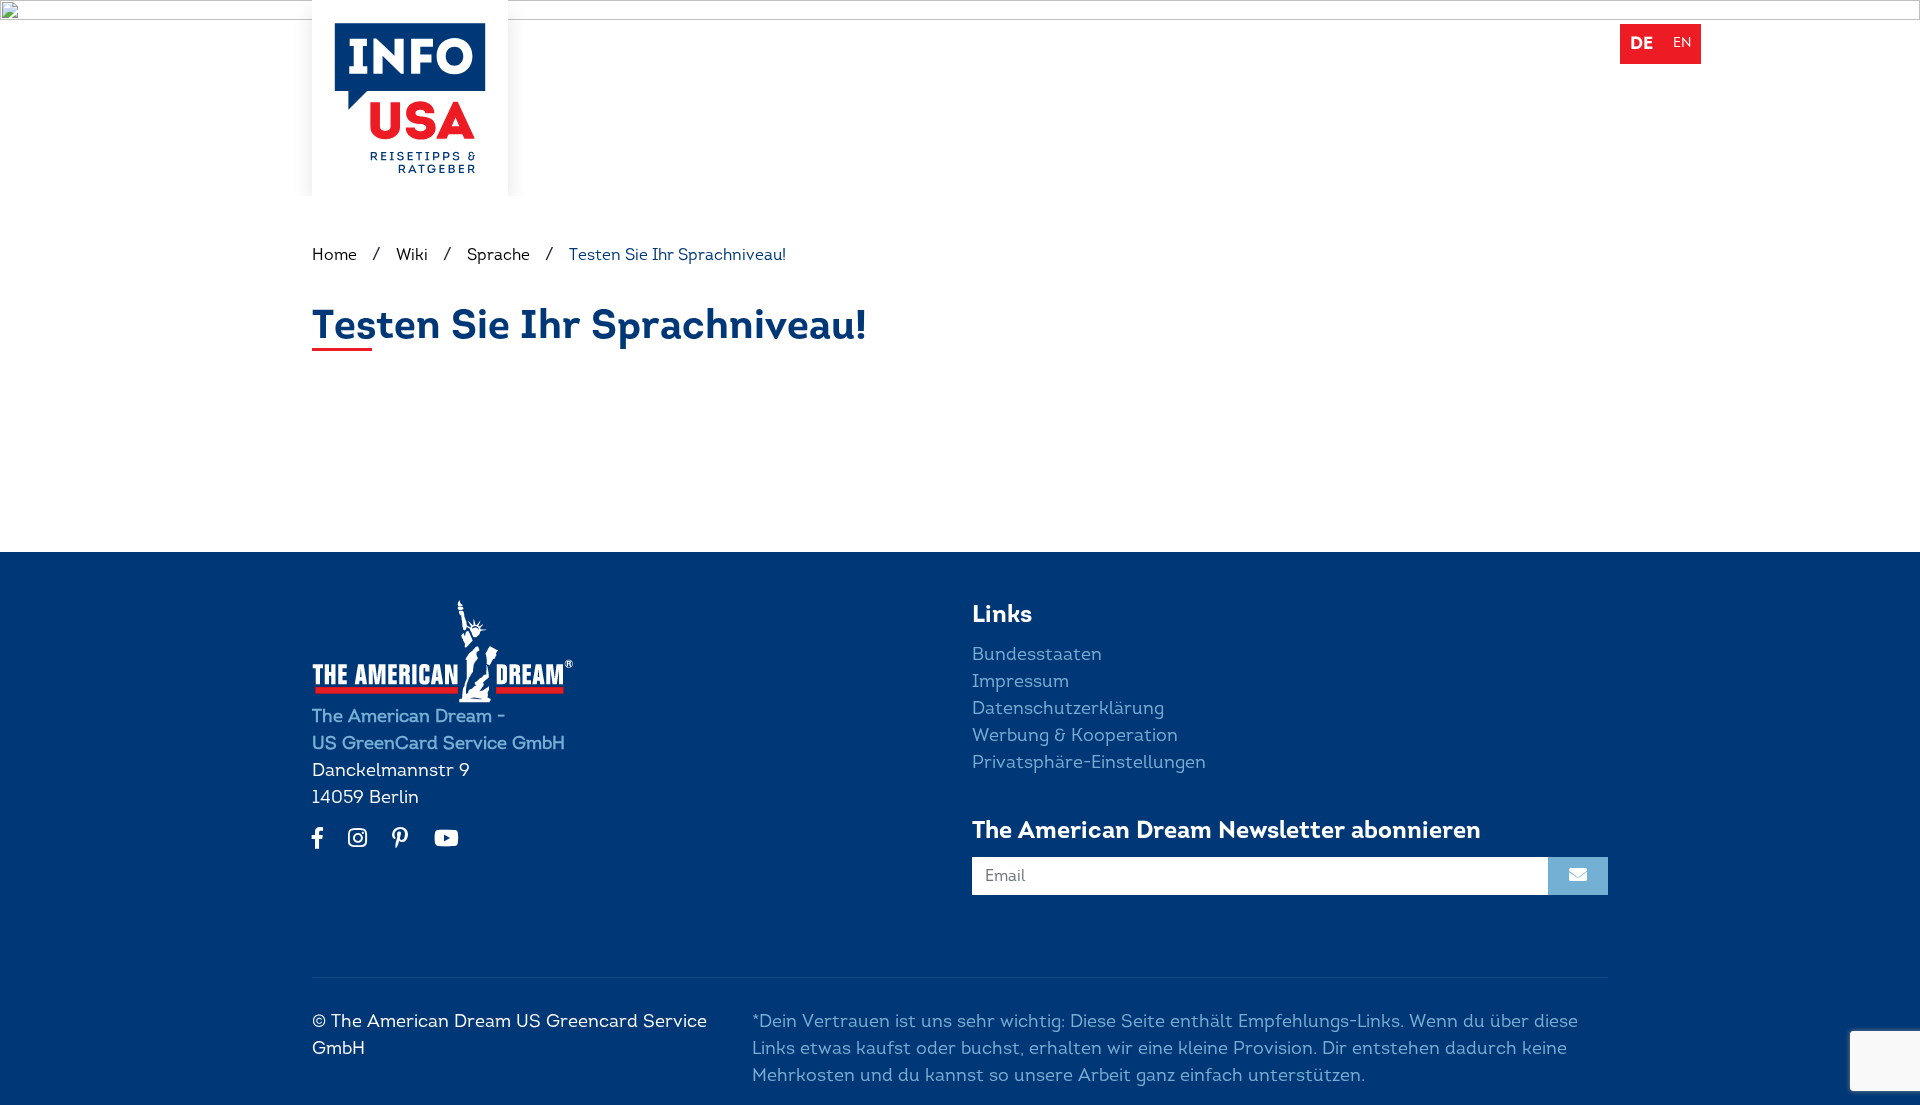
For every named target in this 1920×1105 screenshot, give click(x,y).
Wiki (1254, 42)
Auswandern (1045, 42)
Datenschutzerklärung (1068, 708)
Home (334, 254)
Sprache (498, 254)
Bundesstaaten (1037, 654)
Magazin (1348, 42)
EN (1682, 42)
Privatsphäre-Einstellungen (1089, 762)
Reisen (1167, 42)
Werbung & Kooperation (1075, 735)
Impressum (1020, 681)
